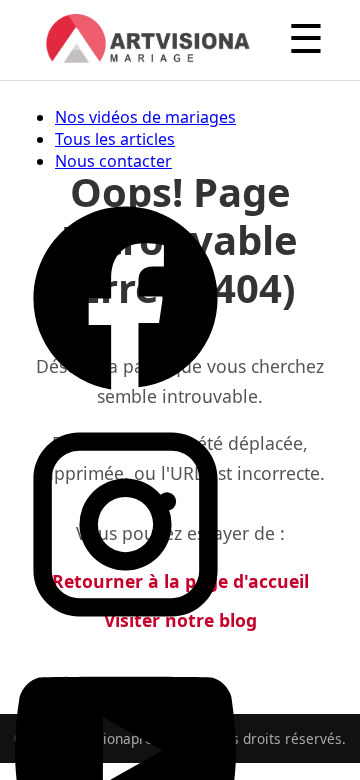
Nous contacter (113, 161)
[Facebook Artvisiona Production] (125, 403)
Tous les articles (115, 139)
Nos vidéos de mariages (145, 117)
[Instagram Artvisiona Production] (125, 629)
